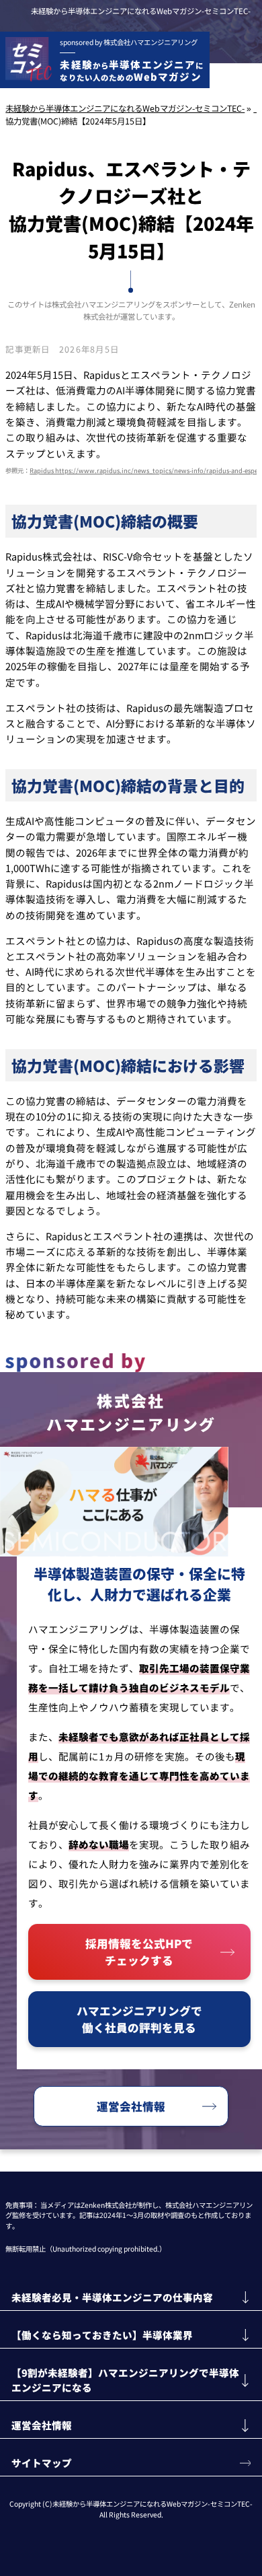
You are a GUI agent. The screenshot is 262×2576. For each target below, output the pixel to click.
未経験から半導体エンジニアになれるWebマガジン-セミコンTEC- (141, 11)
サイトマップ (42, 2463)
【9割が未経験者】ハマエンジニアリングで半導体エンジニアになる (125, 2380)
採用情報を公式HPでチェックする (139, 1952)
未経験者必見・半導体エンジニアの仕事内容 (112, 2297)
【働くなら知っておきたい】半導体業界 (102, 2335)
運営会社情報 (131, 2106)
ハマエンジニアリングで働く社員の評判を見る (139, 2019)
